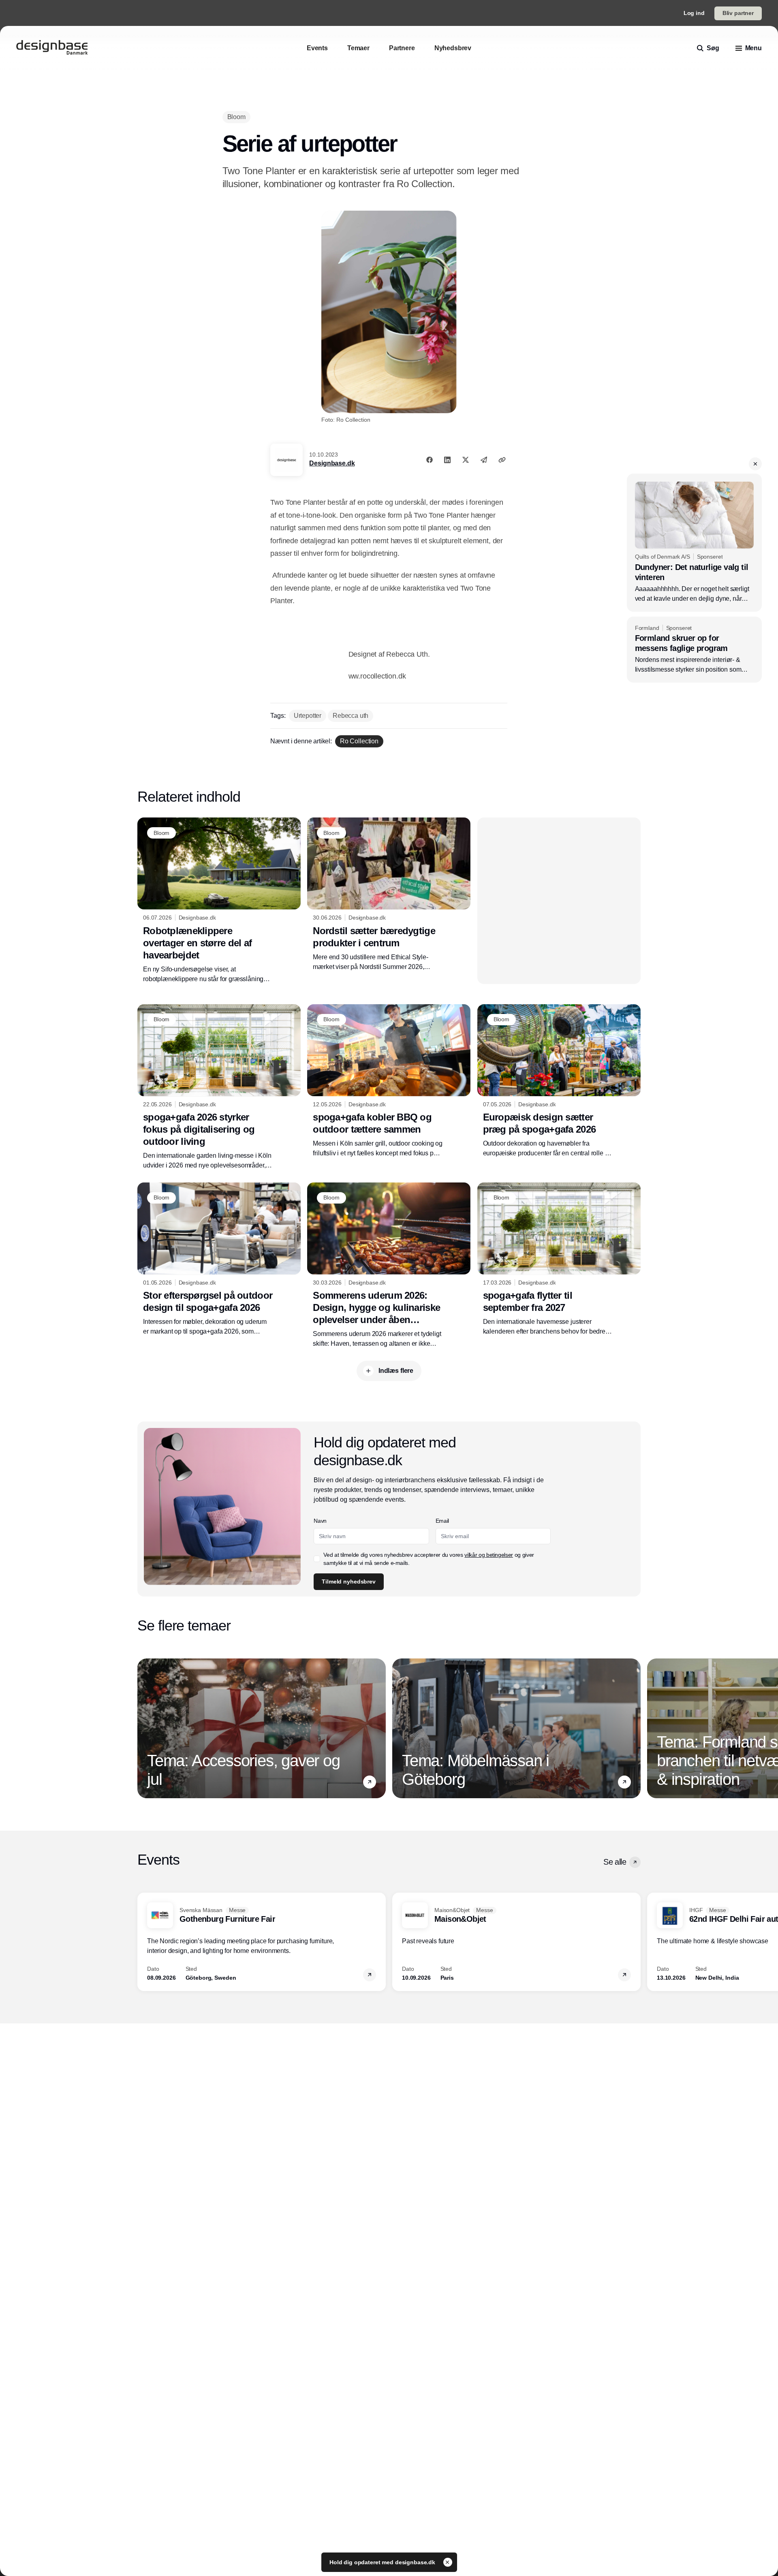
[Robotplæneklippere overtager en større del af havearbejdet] (219, 901)
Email (442, 1521)
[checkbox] (317, 1559)
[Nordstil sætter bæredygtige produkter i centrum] (389, 894)
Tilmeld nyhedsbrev (348, 1581)
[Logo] (52, 48)
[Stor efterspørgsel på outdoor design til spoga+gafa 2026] (219, 1259)
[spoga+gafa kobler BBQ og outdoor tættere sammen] (389, 1081)
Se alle (615, 1862)
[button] (755, 464)
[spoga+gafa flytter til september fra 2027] (559, 1259)
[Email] (484, 460)
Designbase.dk (332, 463)
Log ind (694, 13)
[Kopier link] (502, 460)
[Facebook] (430, 460)
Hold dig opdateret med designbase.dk (383, 2562)
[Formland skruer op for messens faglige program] (694, 650)
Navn (320, 1521)
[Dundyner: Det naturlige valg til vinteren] (694, 543)
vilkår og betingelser (489, 1555)
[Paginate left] (144, 1729)
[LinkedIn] (447, 460)
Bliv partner (738, 13)
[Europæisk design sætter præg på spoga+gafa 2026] (559, 1081)
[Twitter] (466, 460)
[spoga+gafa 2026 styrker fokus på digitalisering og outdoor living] (219, 1087)
